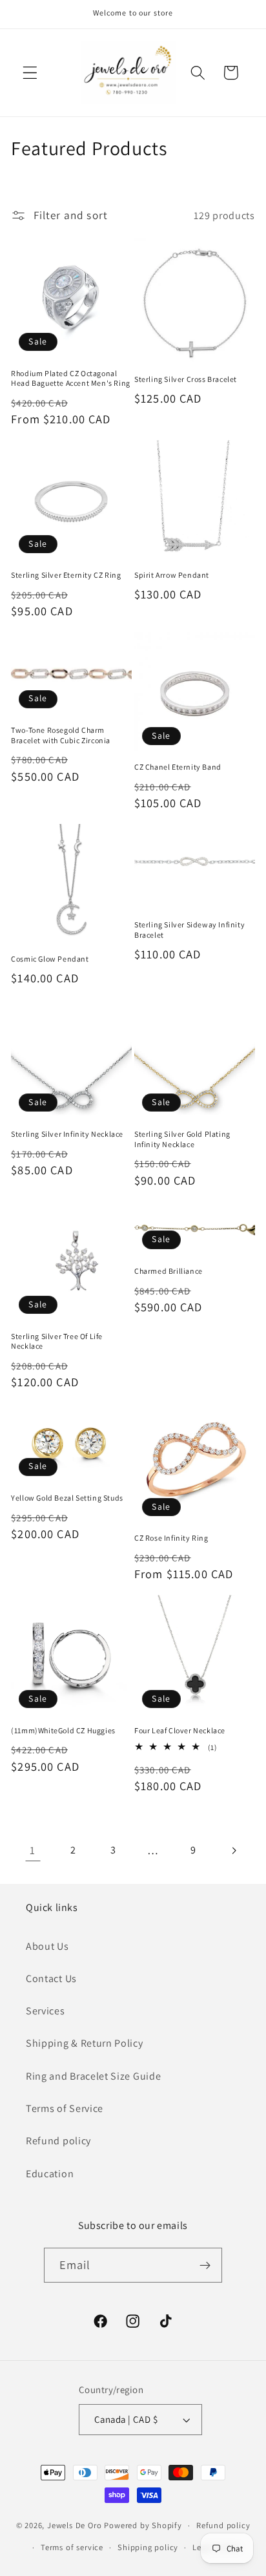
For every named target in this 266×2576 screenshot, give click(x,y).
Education (50, 2174)
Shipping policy (148, 2547)
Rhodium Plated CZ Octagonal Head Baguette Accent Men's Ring (71, 378)
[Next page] (233, 1851)
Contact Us (51, 1979)
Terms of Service (65, 2108)
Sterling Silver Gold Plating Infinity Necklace (182, 1139)
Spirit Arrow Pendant (172, 575)
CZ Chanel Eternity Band (178, 767)
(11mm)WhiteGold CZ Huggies (63, 1730)
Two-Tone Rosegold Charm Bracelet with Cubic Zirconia (61, 735)
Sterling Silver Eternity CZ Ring (66, 575)
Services (46, 2011)
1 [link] (33, 1850)
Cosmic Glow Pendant (50, 959)
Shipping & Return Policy (85, 2043)
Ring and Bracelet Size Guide (93, 2076)
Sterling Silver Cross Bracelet (186, 379)
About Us (47, 1946)
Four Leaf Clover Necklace (180, 1730)
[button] (30, 73)
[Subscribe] (206, 2265)
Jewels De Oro (76, 2525)
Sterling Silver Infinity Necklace (67, 1134)
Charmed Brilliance (169, 1271)
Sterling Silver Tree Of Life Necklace (57, 1341)
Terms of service (72, 2547)
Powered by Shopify (143, 2525)
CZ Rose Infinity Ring (171, 1538)
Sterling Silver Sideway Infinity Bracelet (189, 930)
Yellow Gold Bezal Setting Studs (67, 1498)
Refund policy (58, 2141)
